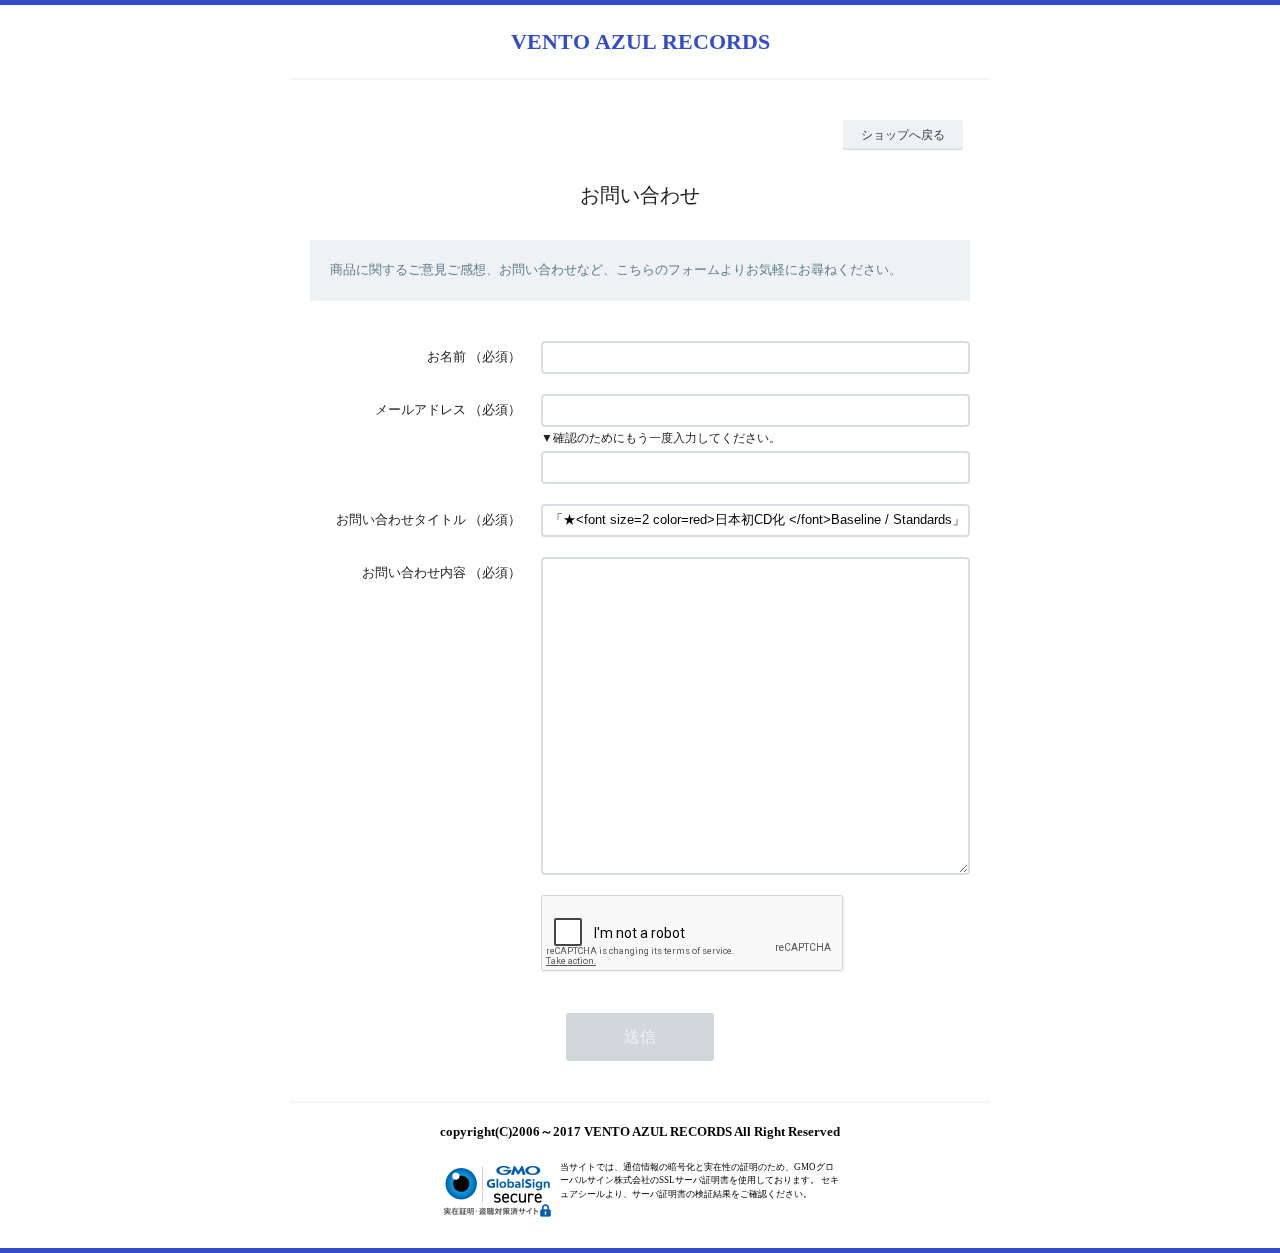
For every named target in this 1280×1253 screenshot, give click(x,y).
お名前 (446, 356)
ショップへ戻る (903, 135)
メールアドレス (420, 409)
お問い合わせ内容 (414, 572)
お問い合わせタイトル (401, 519)
